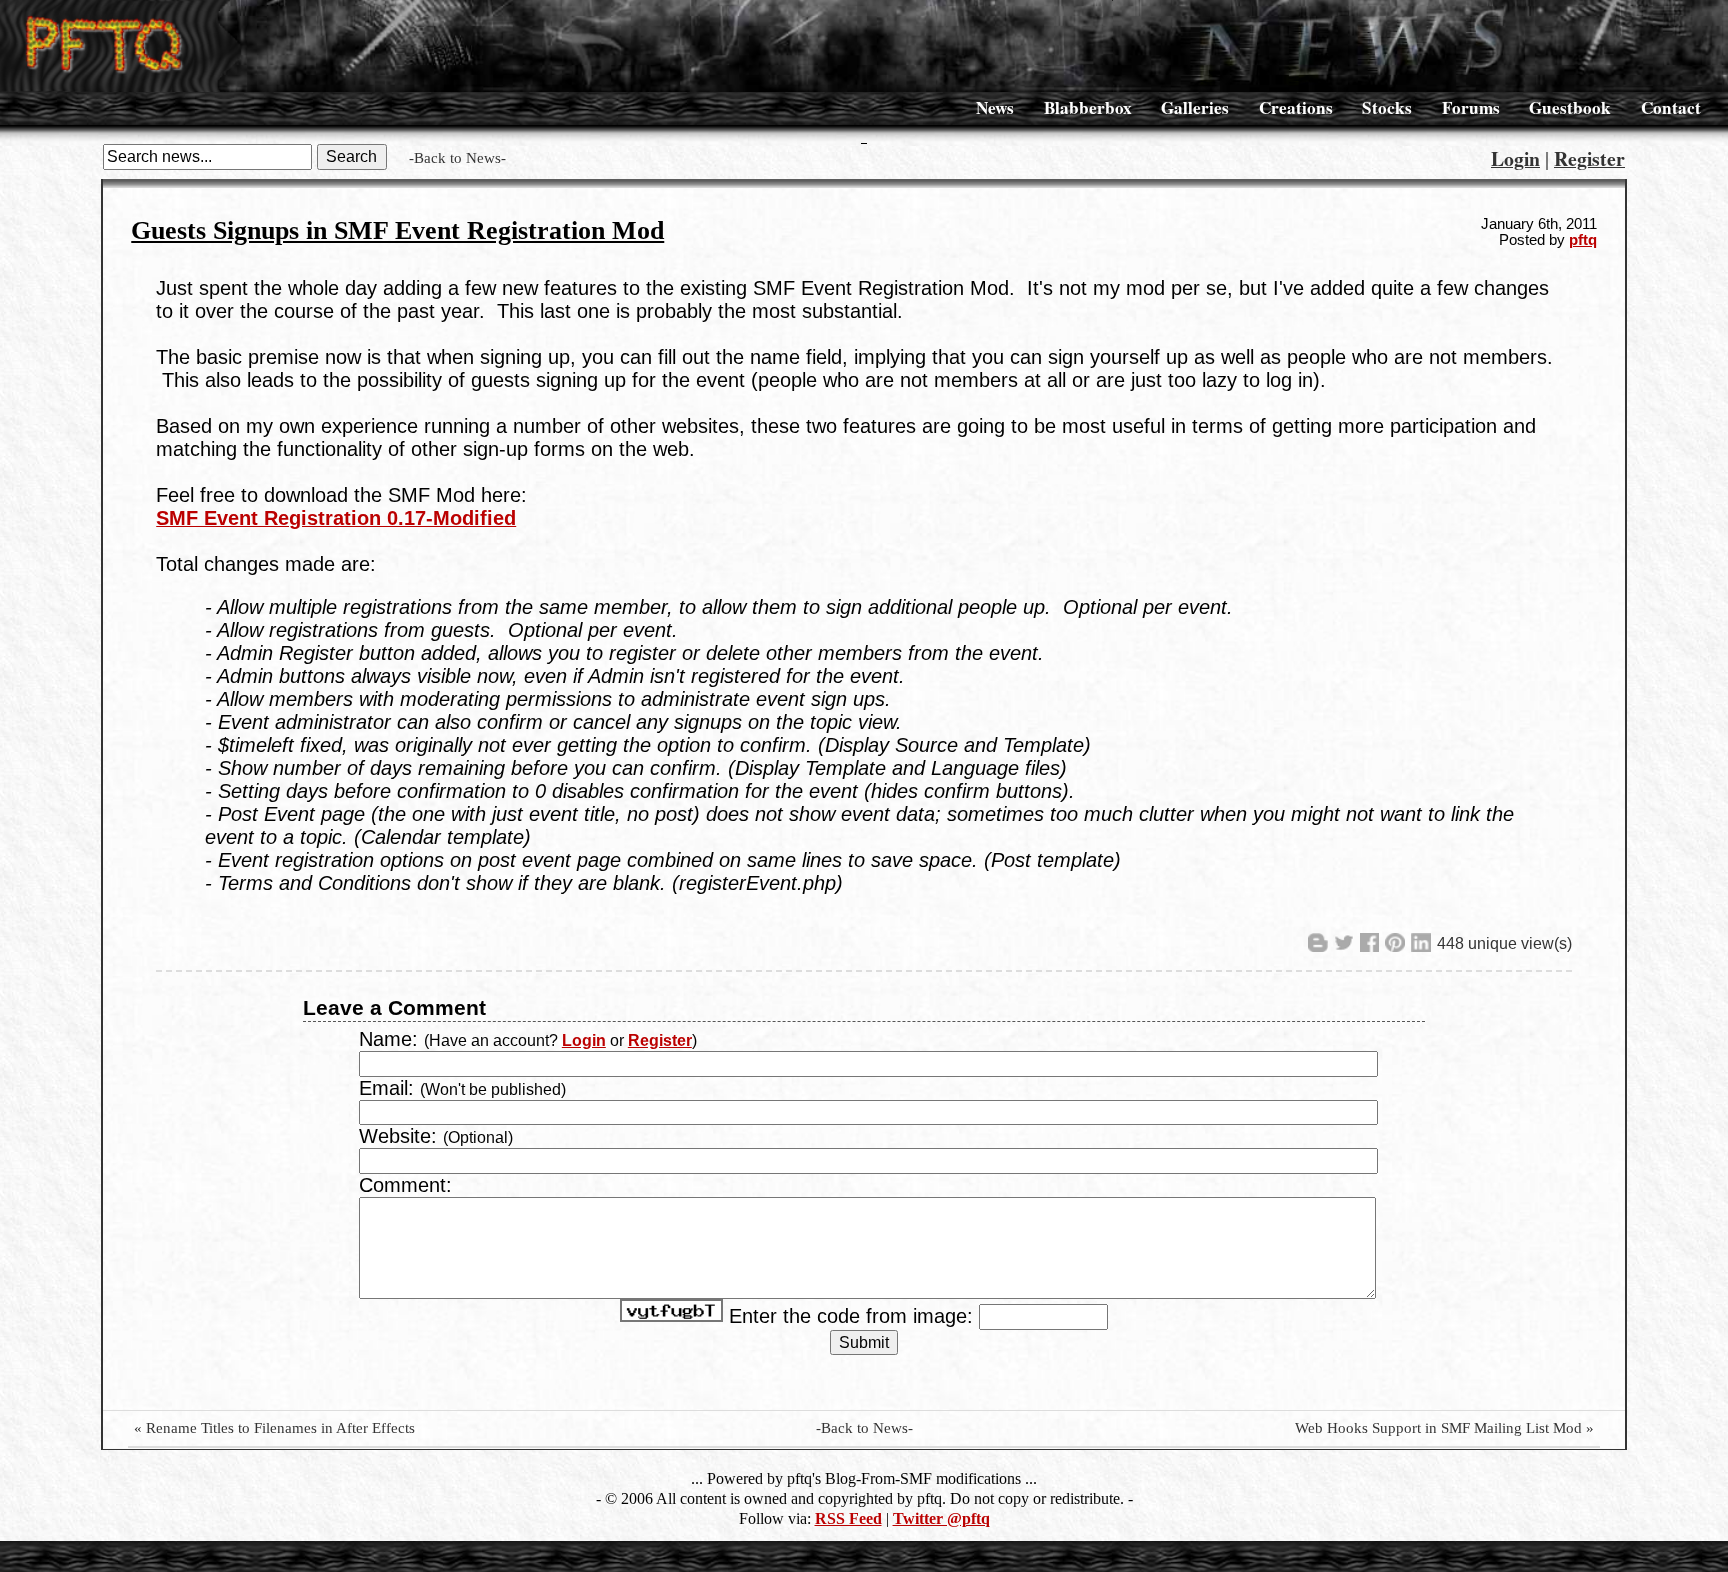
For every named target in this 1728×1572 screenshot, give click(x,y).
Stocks (1387, 107)
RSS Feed (848, 1518)
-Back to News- (457, 158)
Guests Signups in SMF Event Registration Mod (397, 230)
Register (1589, 158)
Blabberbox (1088, 107)
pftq (1583, 240)
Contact (1671, 107)
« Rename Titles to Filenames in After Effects (274, 1428)
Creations (1296, 107)
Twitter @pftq (941, 1518)
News (995, 107)
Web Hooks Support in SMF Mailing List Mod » (1444, 1428)
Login (1515, 158)
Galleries (1195, 107)
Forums (1471, 107)
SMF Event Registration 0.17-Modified (336, 518)
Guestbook (1570, 107)
